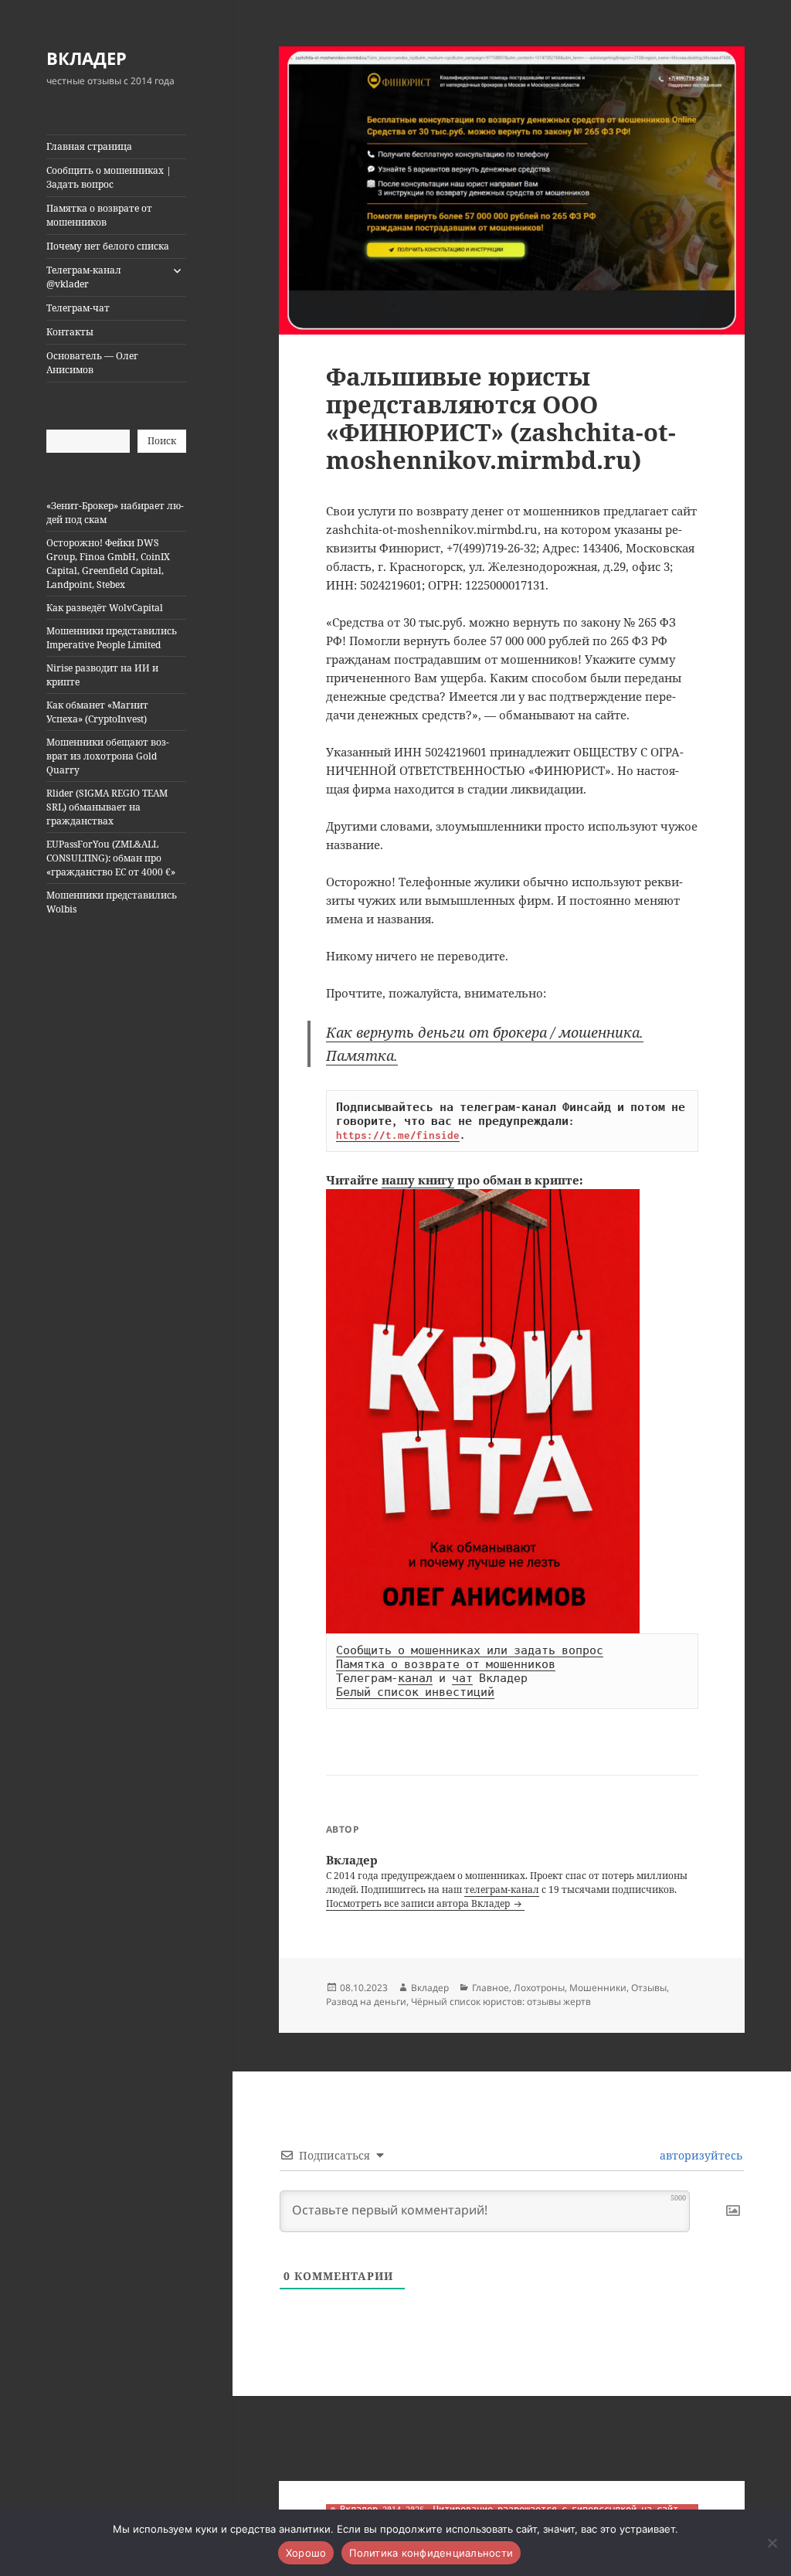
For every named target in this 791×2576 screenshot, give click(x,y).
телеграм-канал (502, 1890)
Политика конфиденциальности (431, 2553)
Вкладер (430, 1988)
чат (462, 1678)
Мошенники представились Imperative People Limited (112, 638)
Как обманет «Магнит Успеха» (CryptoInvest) (97, 712)
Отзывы (649, 1988)
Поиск (162, 441)
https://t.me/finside (398, 1135)
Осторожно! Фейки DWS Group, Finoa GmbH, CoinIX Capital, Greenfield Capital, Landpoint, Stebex (108, 564)
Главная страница (89, 146)
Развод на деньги (366, 2002)
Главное (491, 1988)
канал (415, 1678)
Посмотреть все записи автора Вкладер (419, 1903)
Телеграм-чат (78, 308)
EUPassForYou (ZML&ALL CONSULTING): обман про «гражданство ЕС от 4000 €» (111, 858)
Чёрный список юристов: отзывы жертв (501, 2002)
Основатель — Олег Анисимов (92, 363)
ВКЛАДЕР (87, 58)
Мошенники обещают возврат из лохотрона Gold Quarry (108, 756)
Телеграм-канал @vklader (84, 277)
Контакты (70, 332)
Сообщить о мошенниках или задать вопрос (470, 1650)
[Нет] (772, 2543)
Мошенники (598, 1988)
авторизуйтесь (699, 2155)
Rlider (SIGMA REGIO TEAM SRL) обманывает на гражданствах (107, 807)
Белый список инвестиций (415, 1692)
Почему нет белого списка (108, 246)
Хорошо (306, 2553)
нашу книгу (418, 1180)
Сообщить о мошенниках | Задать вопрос (109, 177)
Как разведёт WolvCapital (105, 608)
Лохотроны (539, 1988)
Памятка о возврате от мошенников (99, 215)
